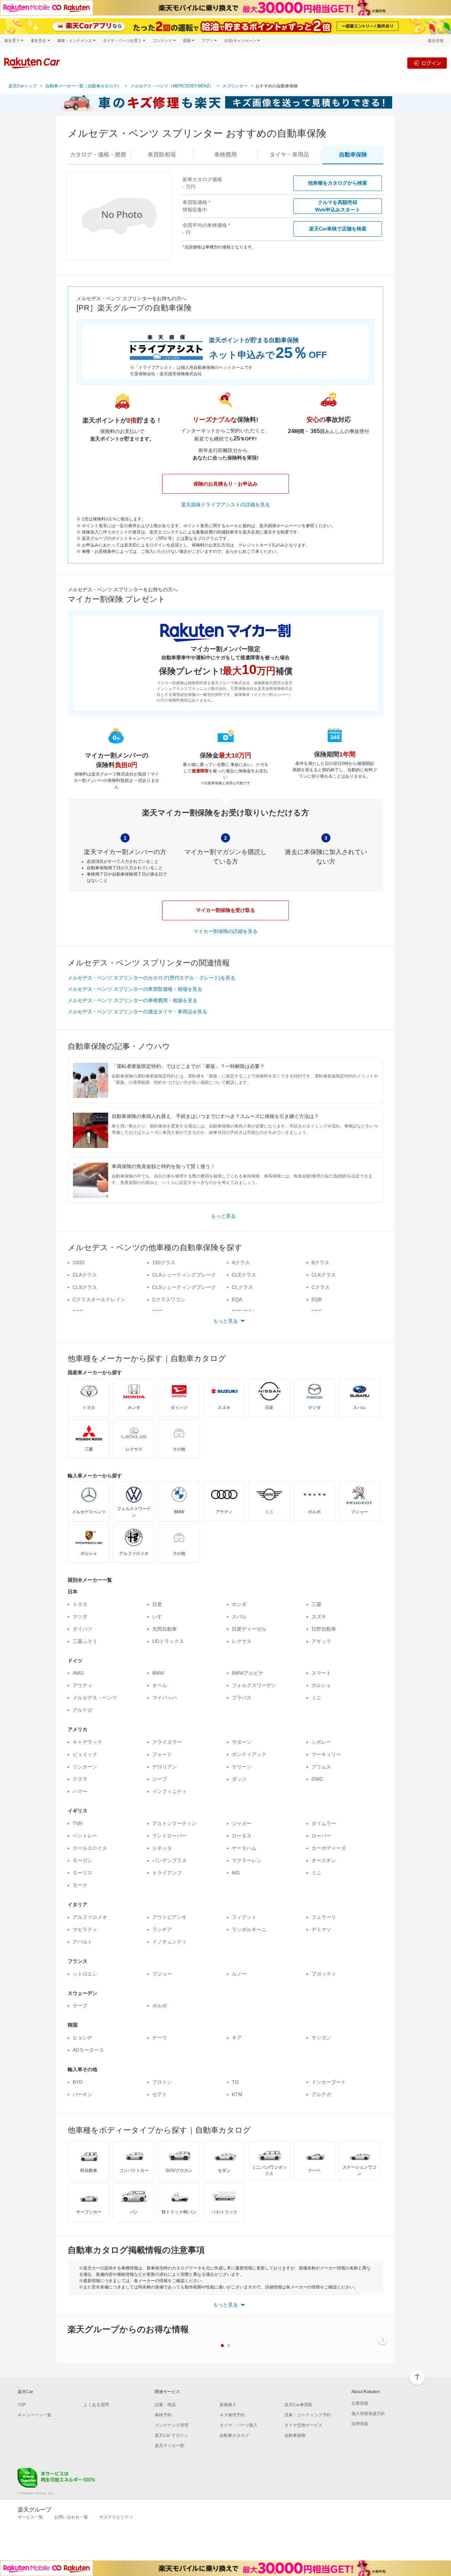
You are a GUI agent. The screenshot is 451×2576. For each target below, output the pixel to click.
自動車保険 (295, 2435)
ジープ (160, 1779)
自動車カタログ (234, 2435)
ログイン (431, 63)
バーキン (82, 2094)
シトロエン (85, 1974)
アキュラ (321, 1641)
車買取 (162, 155)
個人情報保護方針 (368, 2414)
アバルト (82, 1942)
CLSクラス (85, 1287)
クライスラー (167, 1742)
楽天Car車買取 (298, 2405)
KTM (237, 2094)
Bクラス (320, 1262)
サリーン (242, 1767)
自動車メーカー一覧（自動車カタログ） (84, 86)
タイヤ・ (289, 155)
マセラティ (85, 1929)
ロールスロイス (90, 1848)
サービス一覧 (30, 2517)
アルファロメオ (90, 1917)
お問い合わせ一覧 (71, 2517)
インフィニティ (169, 1791)
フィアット (244, 1917)
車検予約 (163, 2415)
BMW (158, 1673)
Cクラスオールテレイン (99, 1299)
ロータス (242, 1836)
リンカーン (85, 1767)
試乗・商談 (165, 2405)
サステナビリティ (116, 2517)
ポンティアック (249, 1754)
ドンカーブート (329, 2082)
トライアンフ (167, 1873)
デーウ (160, 2038)
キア (237, 2038)
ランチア (162, 1929)
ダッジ (239, 1779)
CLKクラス (324, 1275)
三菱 (316, 1604)
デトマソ (321, 1929)
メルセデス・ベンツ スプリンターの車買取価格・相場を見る (135, 989)
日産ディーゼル (249, 1629)
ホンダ (239, 1604)
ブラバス (242, 1698)
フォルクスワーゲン (254, 1685)
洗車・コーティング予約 (308, 2415)
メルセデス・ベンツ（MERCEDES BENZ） (172, 86)
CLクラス (242, 1287)
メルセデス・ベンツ (95, 1698)
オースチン (324, 1860)
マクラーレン (247, 1860)
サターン (242, 1742)
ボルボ (160, 2006)
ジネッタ (162, 1848)
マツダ (80, 1617)
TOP (22, 2405)
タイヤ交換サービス (303, 2425)
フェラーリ (324, 1917)
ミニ (316, 1698)
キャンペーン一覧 (35, 2415)
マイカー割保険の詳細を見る (225, 931)
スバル (239, 1617)
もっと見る (223, 1216)
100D (79, 1262)
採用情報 (360, 2424)
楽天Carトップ (23, 86)
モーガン (82, 1860)
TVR (78, 1823)
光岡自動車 (165, 1629)
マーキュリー (326, 1754)
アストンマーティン (174, 1823)
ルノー (239, 1974)
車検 (225, 155)
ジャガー (242, 1823)
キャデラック (87, 1742)
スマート (321, 1673)
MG (236, 1873)
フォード (162, 1754)
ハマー (80, 1791)
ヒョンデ (82, 2038)
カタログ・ (98, 155)
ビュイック (85, 1754)
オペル (160, 1685)
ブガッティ (324, 1974)
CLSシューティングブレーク (184, 1287)
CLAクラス (85, 1275)
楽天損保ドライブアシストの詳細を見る (225, 505)
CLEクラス (244, 1275)
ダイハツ (82, 1629)
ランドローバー (169, 1836)
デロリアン (165, 1767)
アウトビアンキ (169, 1917)
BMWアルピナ (248, 1673)
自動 (353, 155)
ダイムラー (324, 1823)
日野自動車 (324, 1629)
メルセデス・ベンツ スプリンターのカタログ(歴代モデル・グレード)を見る (152, 978)
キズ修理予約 (232, 2415)
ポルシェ (321, 1685)
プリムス (321, 1767)
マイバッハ (165, 1698)
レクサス (242, 1641)
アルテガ (82, 1710)
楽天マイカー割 (169, 2446)
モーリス (82, 1873)
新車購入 (228, 2405)
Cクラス (321, 1287)
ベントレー (85, 1836)
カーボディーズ (329, 1848)
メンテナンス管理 (172, 2425)
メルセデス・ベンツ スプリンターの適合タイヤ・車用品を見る (137, 1012)
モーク (80, 1885)
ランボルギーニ (249, 1929)
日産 (157, 1604)
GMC (317, 1779)
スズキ (319, 1617)
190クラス (164, 1262)
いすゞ (160, 1617)
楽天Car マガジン (171, 2435)
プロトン (162, 2082)
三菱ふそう (85, 1641)
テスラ (80, 1779)
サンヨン (321, 2038)
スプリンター (235, 86)
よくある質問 (96, 2405)
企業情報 (360, 2403)
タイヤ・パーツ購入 (239, 2425)
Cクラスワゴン (169, 1299)
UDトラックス (168, 1641)
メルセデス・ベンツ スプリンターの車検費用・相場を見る (132, 1000)
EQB (317, 1299)
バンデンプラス (169, 1860)
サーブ (80, 2006)
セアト (160, 2094)
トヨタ (80, 1604)
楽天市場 (435, 41)
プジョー (162, 1974)
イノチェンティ (169, 1942)
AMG (78, 1673)
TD (235, 2082)
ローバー (321, 1836)
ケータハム (244, 1848)
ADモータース (88, 2050)
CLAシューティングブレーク (184, 1275)
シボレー (321, 1742)
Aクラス (241, 1262)
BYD (78, 2082)
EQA (237, 1299)
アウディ (82, 1685)
